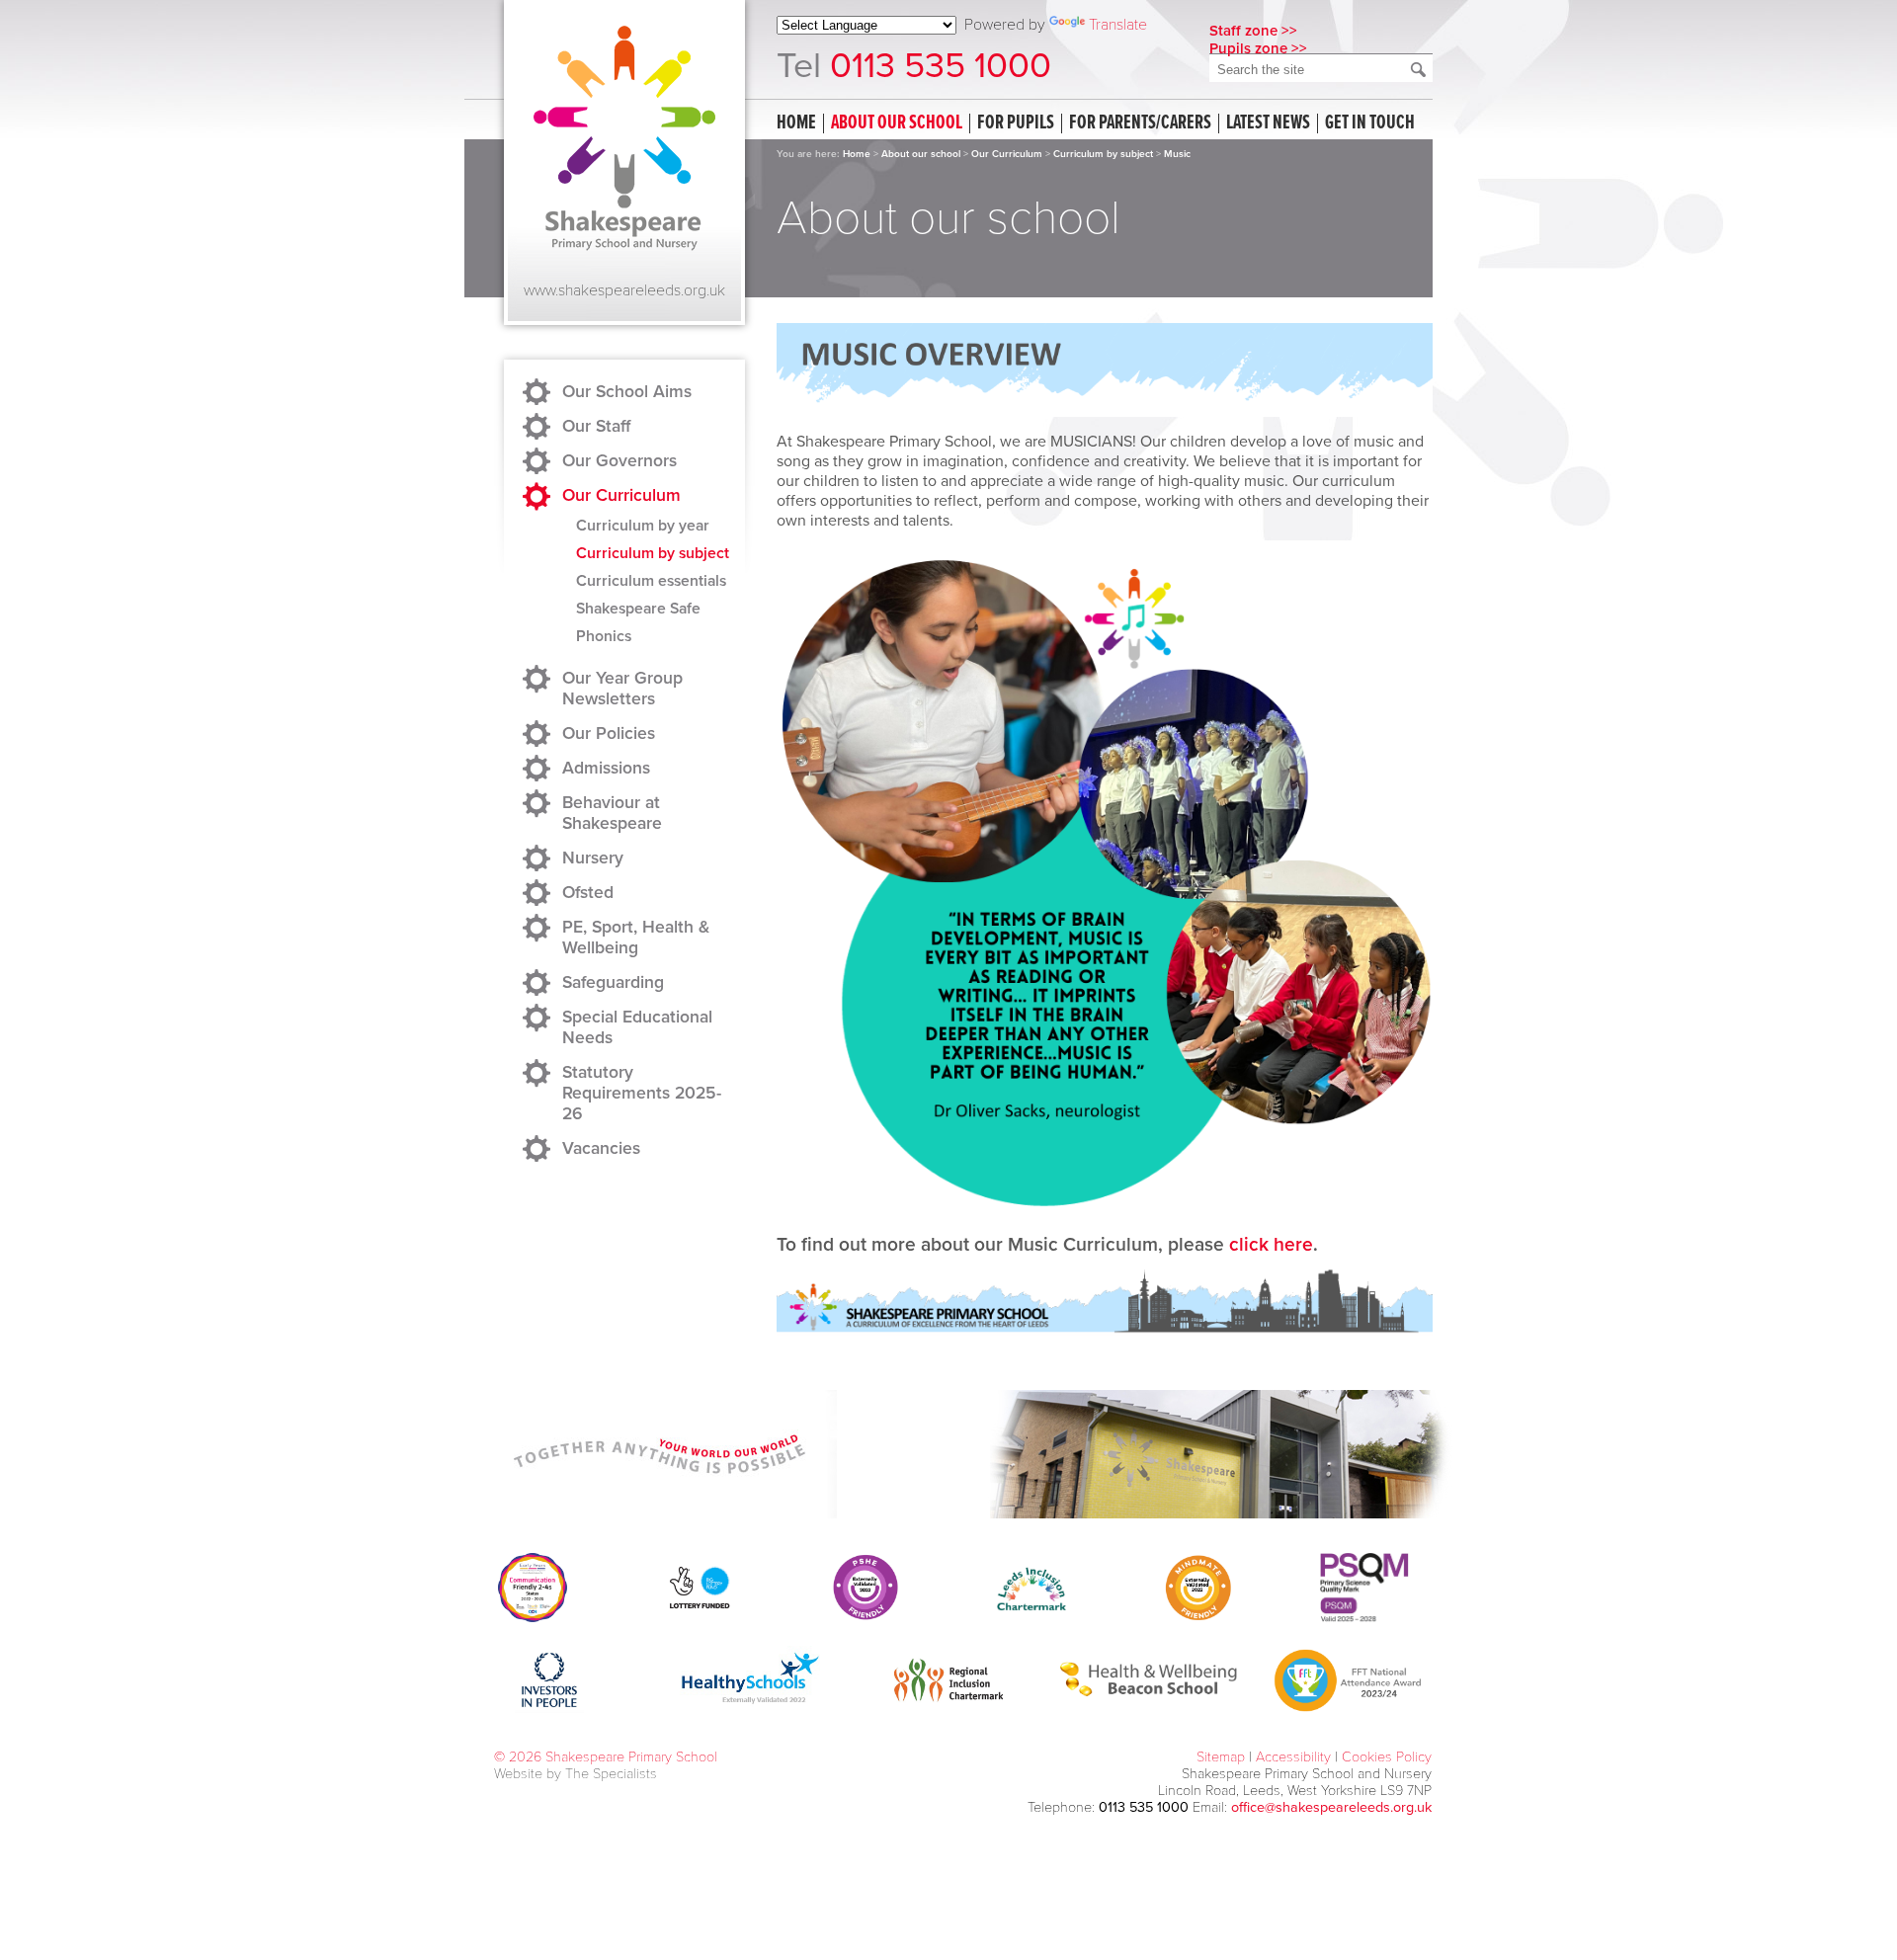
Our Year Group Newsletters (622, 689)
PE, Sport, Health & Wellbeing (636, 938)
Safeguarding (613, 982)
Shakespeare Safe (638, 609)
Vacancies (601, 1148)
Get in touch (1370, 123)
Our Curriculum (1007, 154)
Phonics (604, 636)
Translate (1118, 25)
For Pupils (1016, 123)
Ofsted (588, 893)
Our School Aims (627, 392)
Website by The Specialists (576, 1774)
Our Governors (619, 461)
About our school (897, 123)
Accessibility (1293, 1757)
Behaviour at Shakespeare (612, 813)
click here (1271, 1244)
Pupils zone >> (1258, 48)
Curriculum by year (643, 526)
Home (796, 123)
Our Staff (596, 426)
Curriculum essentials (651, 581)
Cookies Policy (1387, 1757)
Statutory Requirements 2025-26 (642, 1093)
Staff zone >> (1253, 31)
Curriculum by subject (1103, 154)
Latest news (1268, 123)
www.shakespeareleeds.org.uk (624, 290)
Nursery (593, 858)
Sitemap (1221, 1757)
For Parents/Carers (1140, 123)
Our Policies (609, 734)
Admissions (606, 768)
